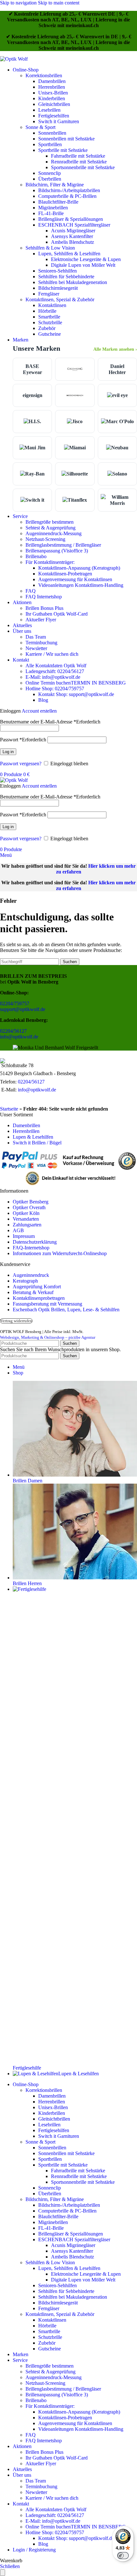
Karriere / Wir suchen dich (52, 654)
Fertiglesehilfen (54, 116)
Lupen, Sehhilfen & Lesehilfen (69, 254)
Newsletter (36, 648)
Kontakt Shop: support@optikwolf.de (76, 694)
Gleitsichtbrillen (54, 104)
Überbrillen (50, 179)
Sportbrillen (50, 144)
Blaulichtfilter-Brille (58, 202)
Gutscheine (50, 334)
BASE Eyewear (32, 369)
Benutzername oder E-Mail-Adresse (50, 722)
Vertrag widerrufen (16, 1321)
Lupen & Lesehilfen (33, 1137)
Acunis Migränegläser (73, 231)
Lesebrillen (49, 110)
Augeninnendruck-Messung (54, 533)
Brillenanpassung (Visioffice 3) (57, 551)
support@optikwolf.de (23, 1009)
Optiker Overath (29, 1207)
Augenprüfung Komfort (37, 1287)
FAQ (31, 591)
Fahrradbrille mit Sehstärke (78, 156)
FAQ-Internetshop (31, 1248)
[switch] (123, 2556)
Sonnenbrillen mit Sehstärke (66, 139)
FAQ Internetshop (44, 597)
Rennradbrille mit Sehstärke (79, 162)
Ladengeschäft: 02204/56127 (55, 671)
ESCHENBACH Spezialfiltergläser (74, 225)
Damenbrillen (52, 81)
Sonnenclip (50, 173)
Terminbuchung (41, 643)
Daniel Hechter (117, 369)
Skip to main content (59, 3)
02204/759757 (15, 1003)
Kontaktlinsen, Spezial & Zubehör (60, 300)
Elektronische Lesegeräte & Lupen (86, 259)
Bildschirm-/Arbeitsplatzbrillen (69, 190)
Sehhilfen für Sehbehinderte (66, 277)
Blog (43, 700)
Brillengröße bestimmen (50, 522)
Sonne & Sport (40, 127)
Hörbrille (47, 311)
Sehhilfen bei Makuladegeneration (73, 282)
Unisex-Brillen (53, 93)
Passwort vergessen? (21, 764)
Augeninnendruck (31, 1275)
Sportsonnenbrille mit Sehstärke (83, 167)
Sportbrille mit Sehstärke (63, 150)
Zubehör (47, 328)
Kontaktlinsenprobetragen (39, 1298)
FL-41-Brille (51, 213)
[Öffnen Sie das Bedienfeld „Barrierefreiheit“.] (3, 2573)
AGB (18, 1230)
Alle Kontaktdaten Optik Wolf (56, 666)
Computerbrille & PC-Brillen (67, 196)
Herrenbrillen (52, 87)
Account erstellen (39, 711)
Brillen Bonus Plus (44, 608)
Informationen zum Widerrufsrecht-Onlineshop (60, 1253)
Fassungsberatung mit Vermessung (47, 1304)
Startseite (9, 1109)
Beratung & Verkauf (33, 1292)
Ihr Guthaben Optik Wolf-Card (57, 614)
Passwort (23, 740)
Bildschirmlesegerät (58, 288)
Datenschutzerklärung (35, 1242)
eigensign (32, 395)
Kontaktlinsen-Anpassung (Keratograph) (79, 568)
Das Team (36, 637)
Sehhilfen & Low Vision (50, 248)
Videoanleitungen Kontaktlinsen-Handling (81, 585)
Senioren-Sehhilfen (58, 271)
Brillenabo (36, 556)
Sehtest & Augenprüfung (50, 528)
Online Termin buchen (76, 683)
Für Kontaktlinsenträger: (50, 562)
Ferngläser (49, 294)
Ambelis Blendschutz (72, 242)
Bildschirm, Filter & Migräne (55, 185)
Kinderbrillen (52, 98)
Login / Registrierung (34, 2550)
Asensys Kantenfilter (72, 236)
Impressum (24, 1236)
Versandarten (26, 1219)
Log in (8, 752)
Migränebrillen (53, 208)
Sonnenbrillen (52, 133)
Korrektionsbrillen (44, 75)
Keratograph (25, 1281)
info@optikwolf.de (19, 1037)
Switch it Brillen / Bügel (37, 1143)
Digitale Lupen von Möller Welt (83, 265)
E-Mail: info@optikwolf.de (53, 677)
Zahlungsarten (27, 1225)
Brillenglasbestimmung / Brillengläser (63, 545)
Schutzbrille (50, 322)
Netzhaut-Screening (45, 539)
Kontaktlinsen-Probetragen (65, 574)
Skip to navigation (19, 3)
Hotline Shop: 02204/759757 (55, 689)
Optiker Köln (26, 1213)
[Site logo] (14, 59)
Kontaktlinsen (52, 305)
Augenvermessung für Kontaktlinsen (75, 579)
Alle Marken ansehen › (115, 349)
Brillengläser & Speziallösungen (71, 219)
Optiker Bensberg (31, 1202)
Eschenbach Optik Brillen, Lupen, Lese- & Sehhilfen (66, 1310)
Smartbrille (49, 317)
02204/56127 (13, 1031)
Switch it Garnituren (59, 121)
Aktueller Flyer (41, 620)
